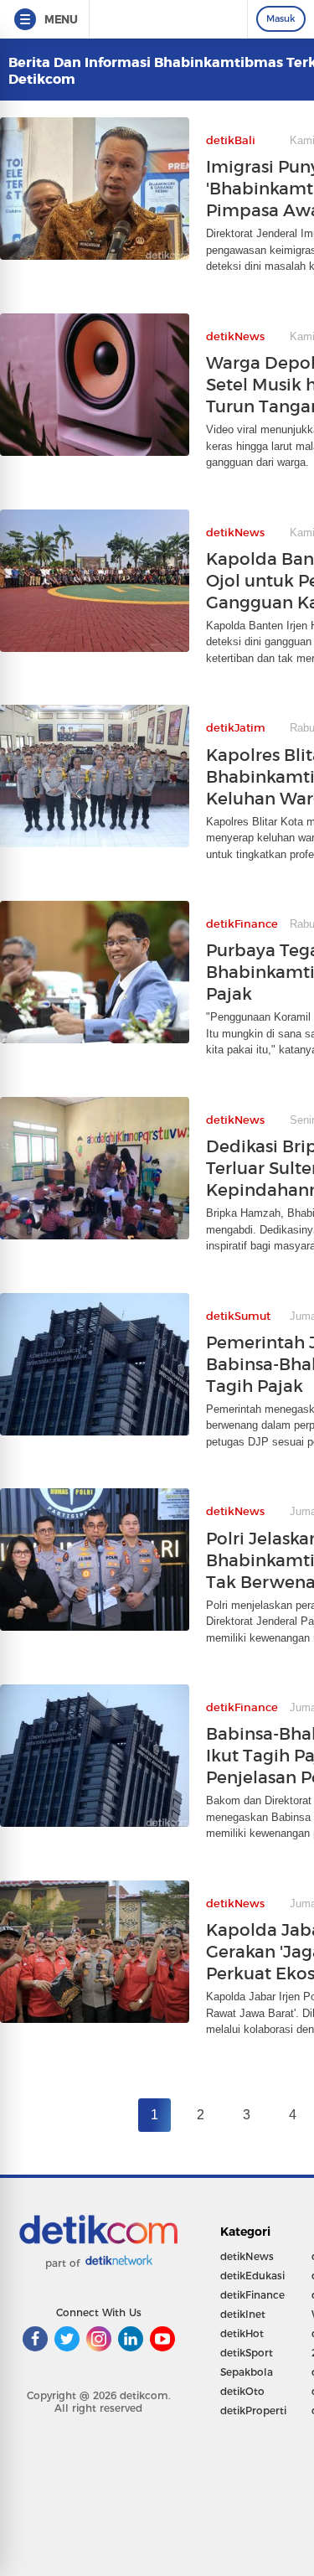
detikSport (247, 2353)
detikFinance (252, 2295)
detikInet (243, 2314)
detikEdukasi (252, 2276)
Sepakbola (247, 2372)
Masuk (281, 18)
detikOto (242, 2391)
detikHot (242, 2333)
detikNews (247, 2256)
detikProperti (253, 2410)
